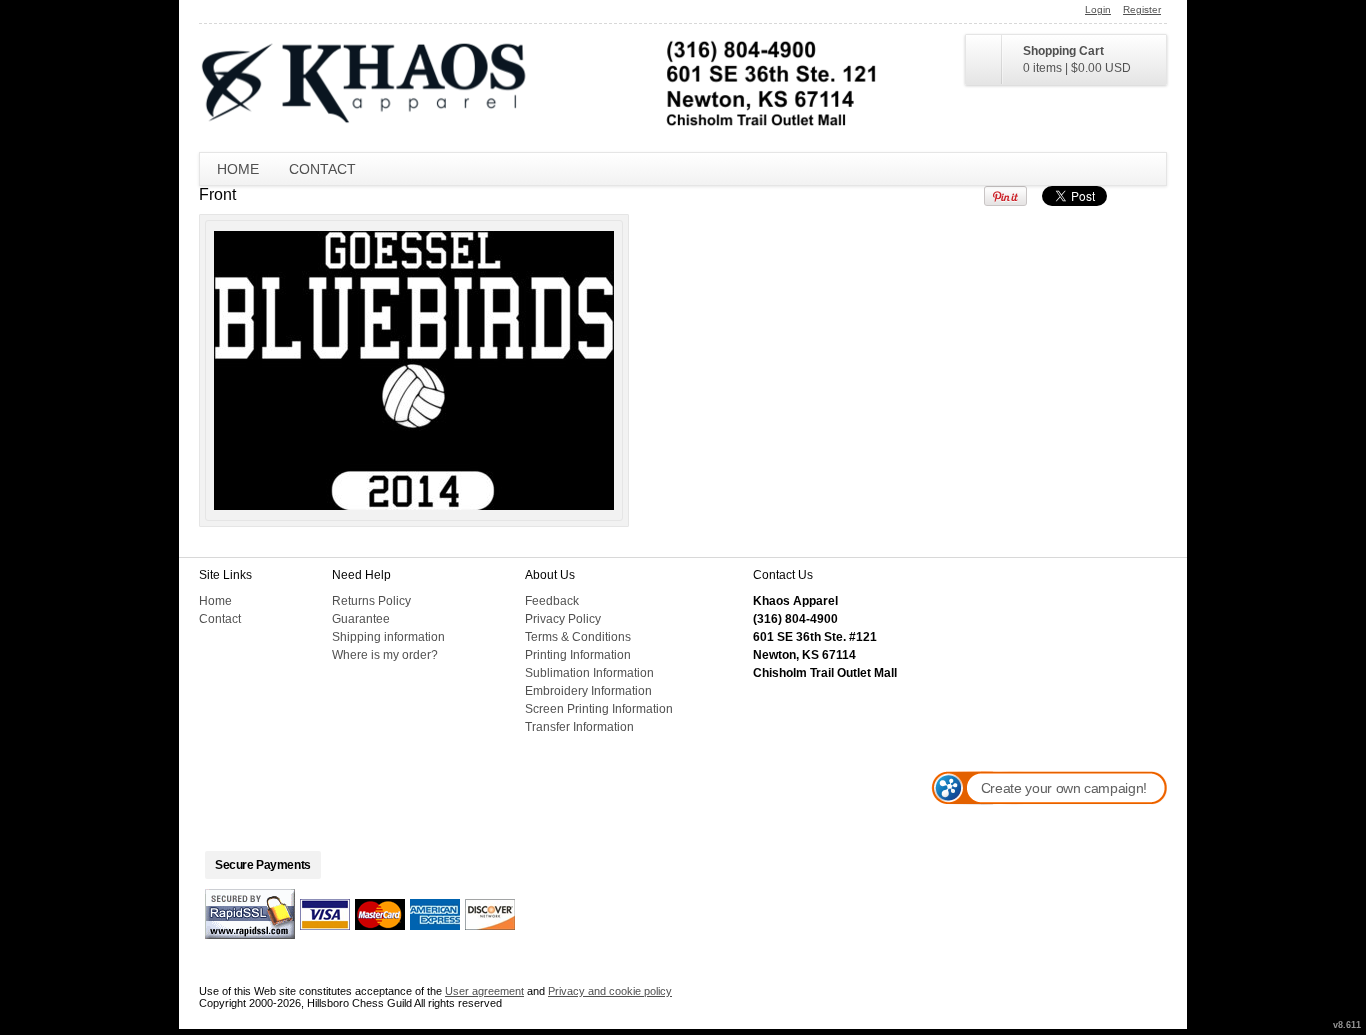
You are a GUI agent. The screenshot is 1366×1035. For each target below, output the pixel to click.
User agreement (484, 991)
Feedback (552, 601)
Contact (322, 169)
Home (238, 169)
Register (1142, 9)
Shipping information (388, 637)
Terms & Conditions (578, 637)
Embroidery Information (588, 691)
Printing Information (578, 655)
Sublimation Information (589, 673)
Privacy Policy (563, 619)
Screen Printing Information (599, 709)
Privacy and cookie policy (610, 991)
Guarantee (361, 619)
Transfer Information (579, 727)
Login (1098, 9)
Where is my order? (385, 655)
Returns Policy (371, 601)
